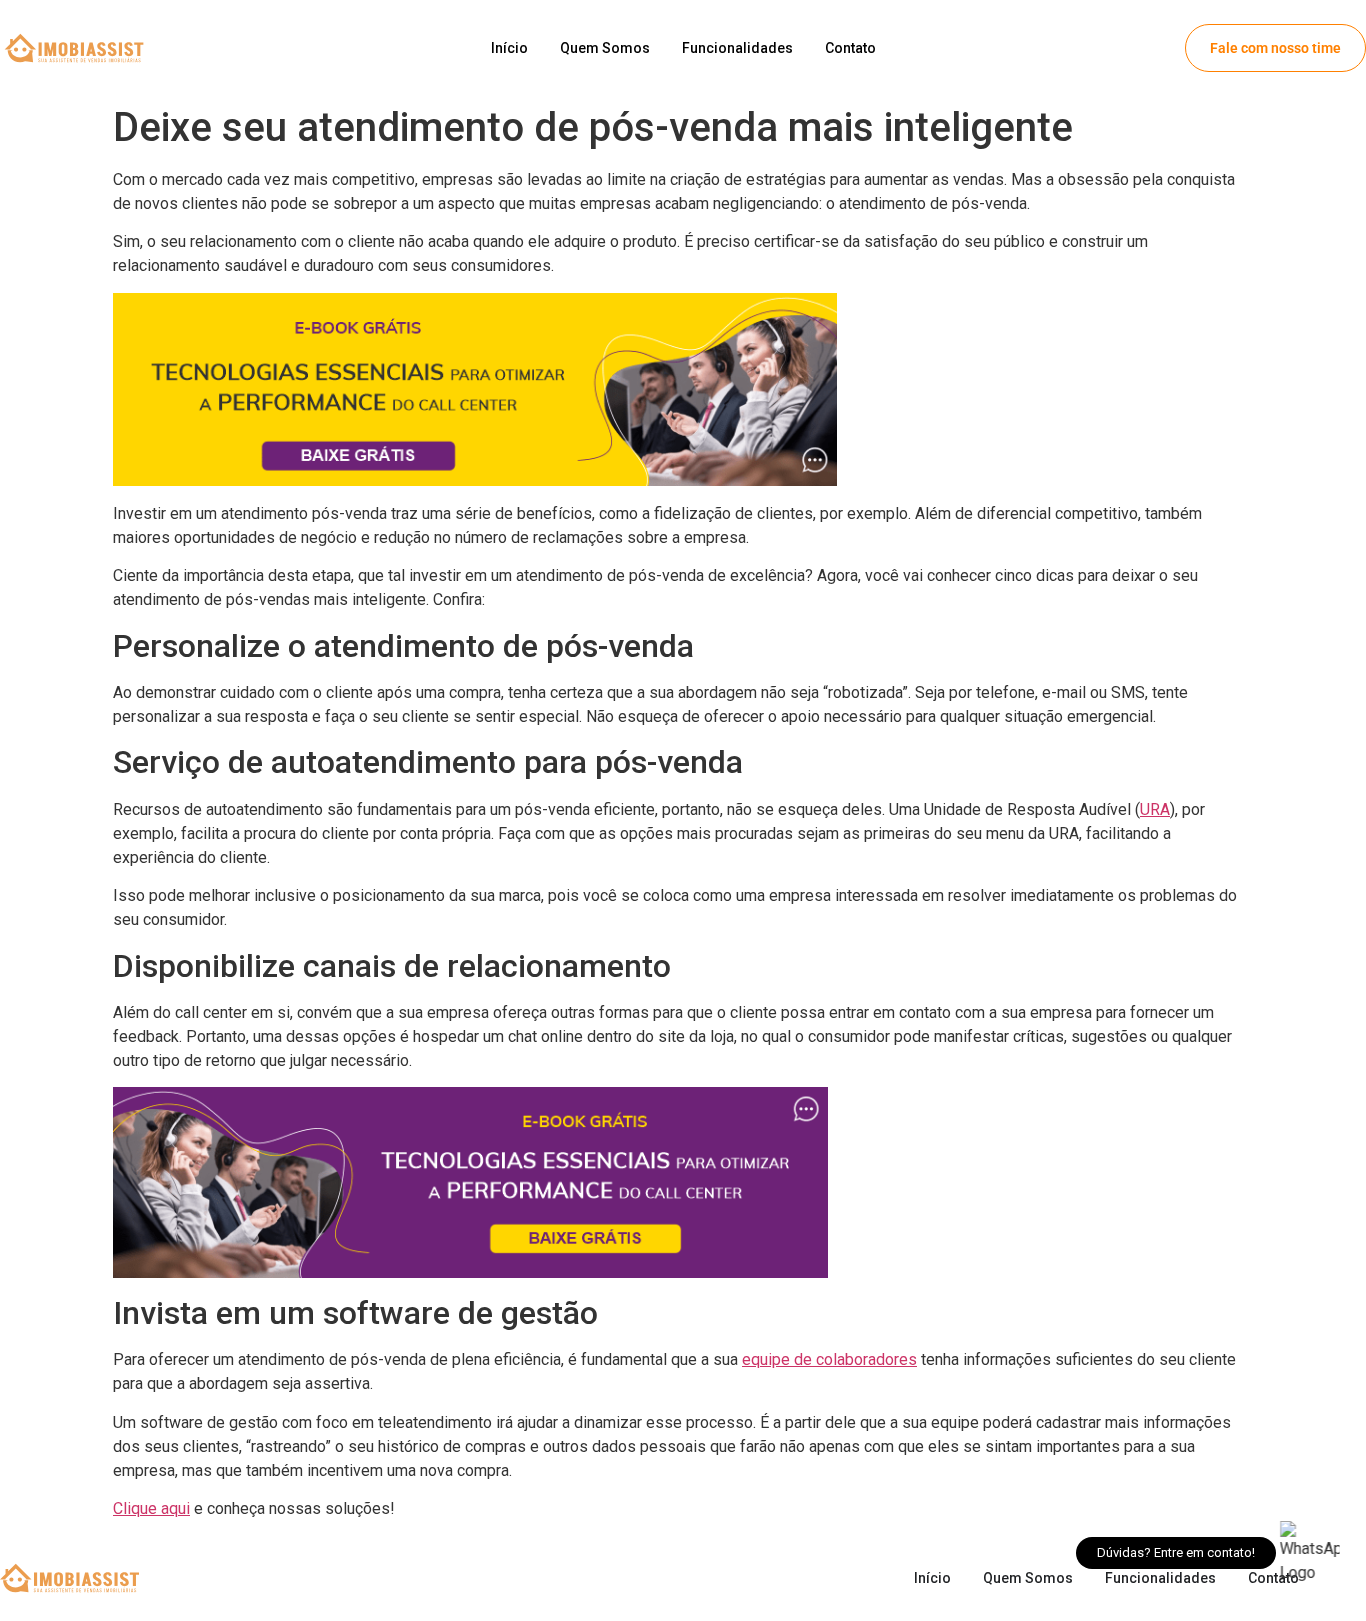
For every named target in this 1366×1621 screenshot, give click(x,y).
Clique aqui (151, 1508)
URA (1155, 809)
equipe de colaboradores (829, 1359)
